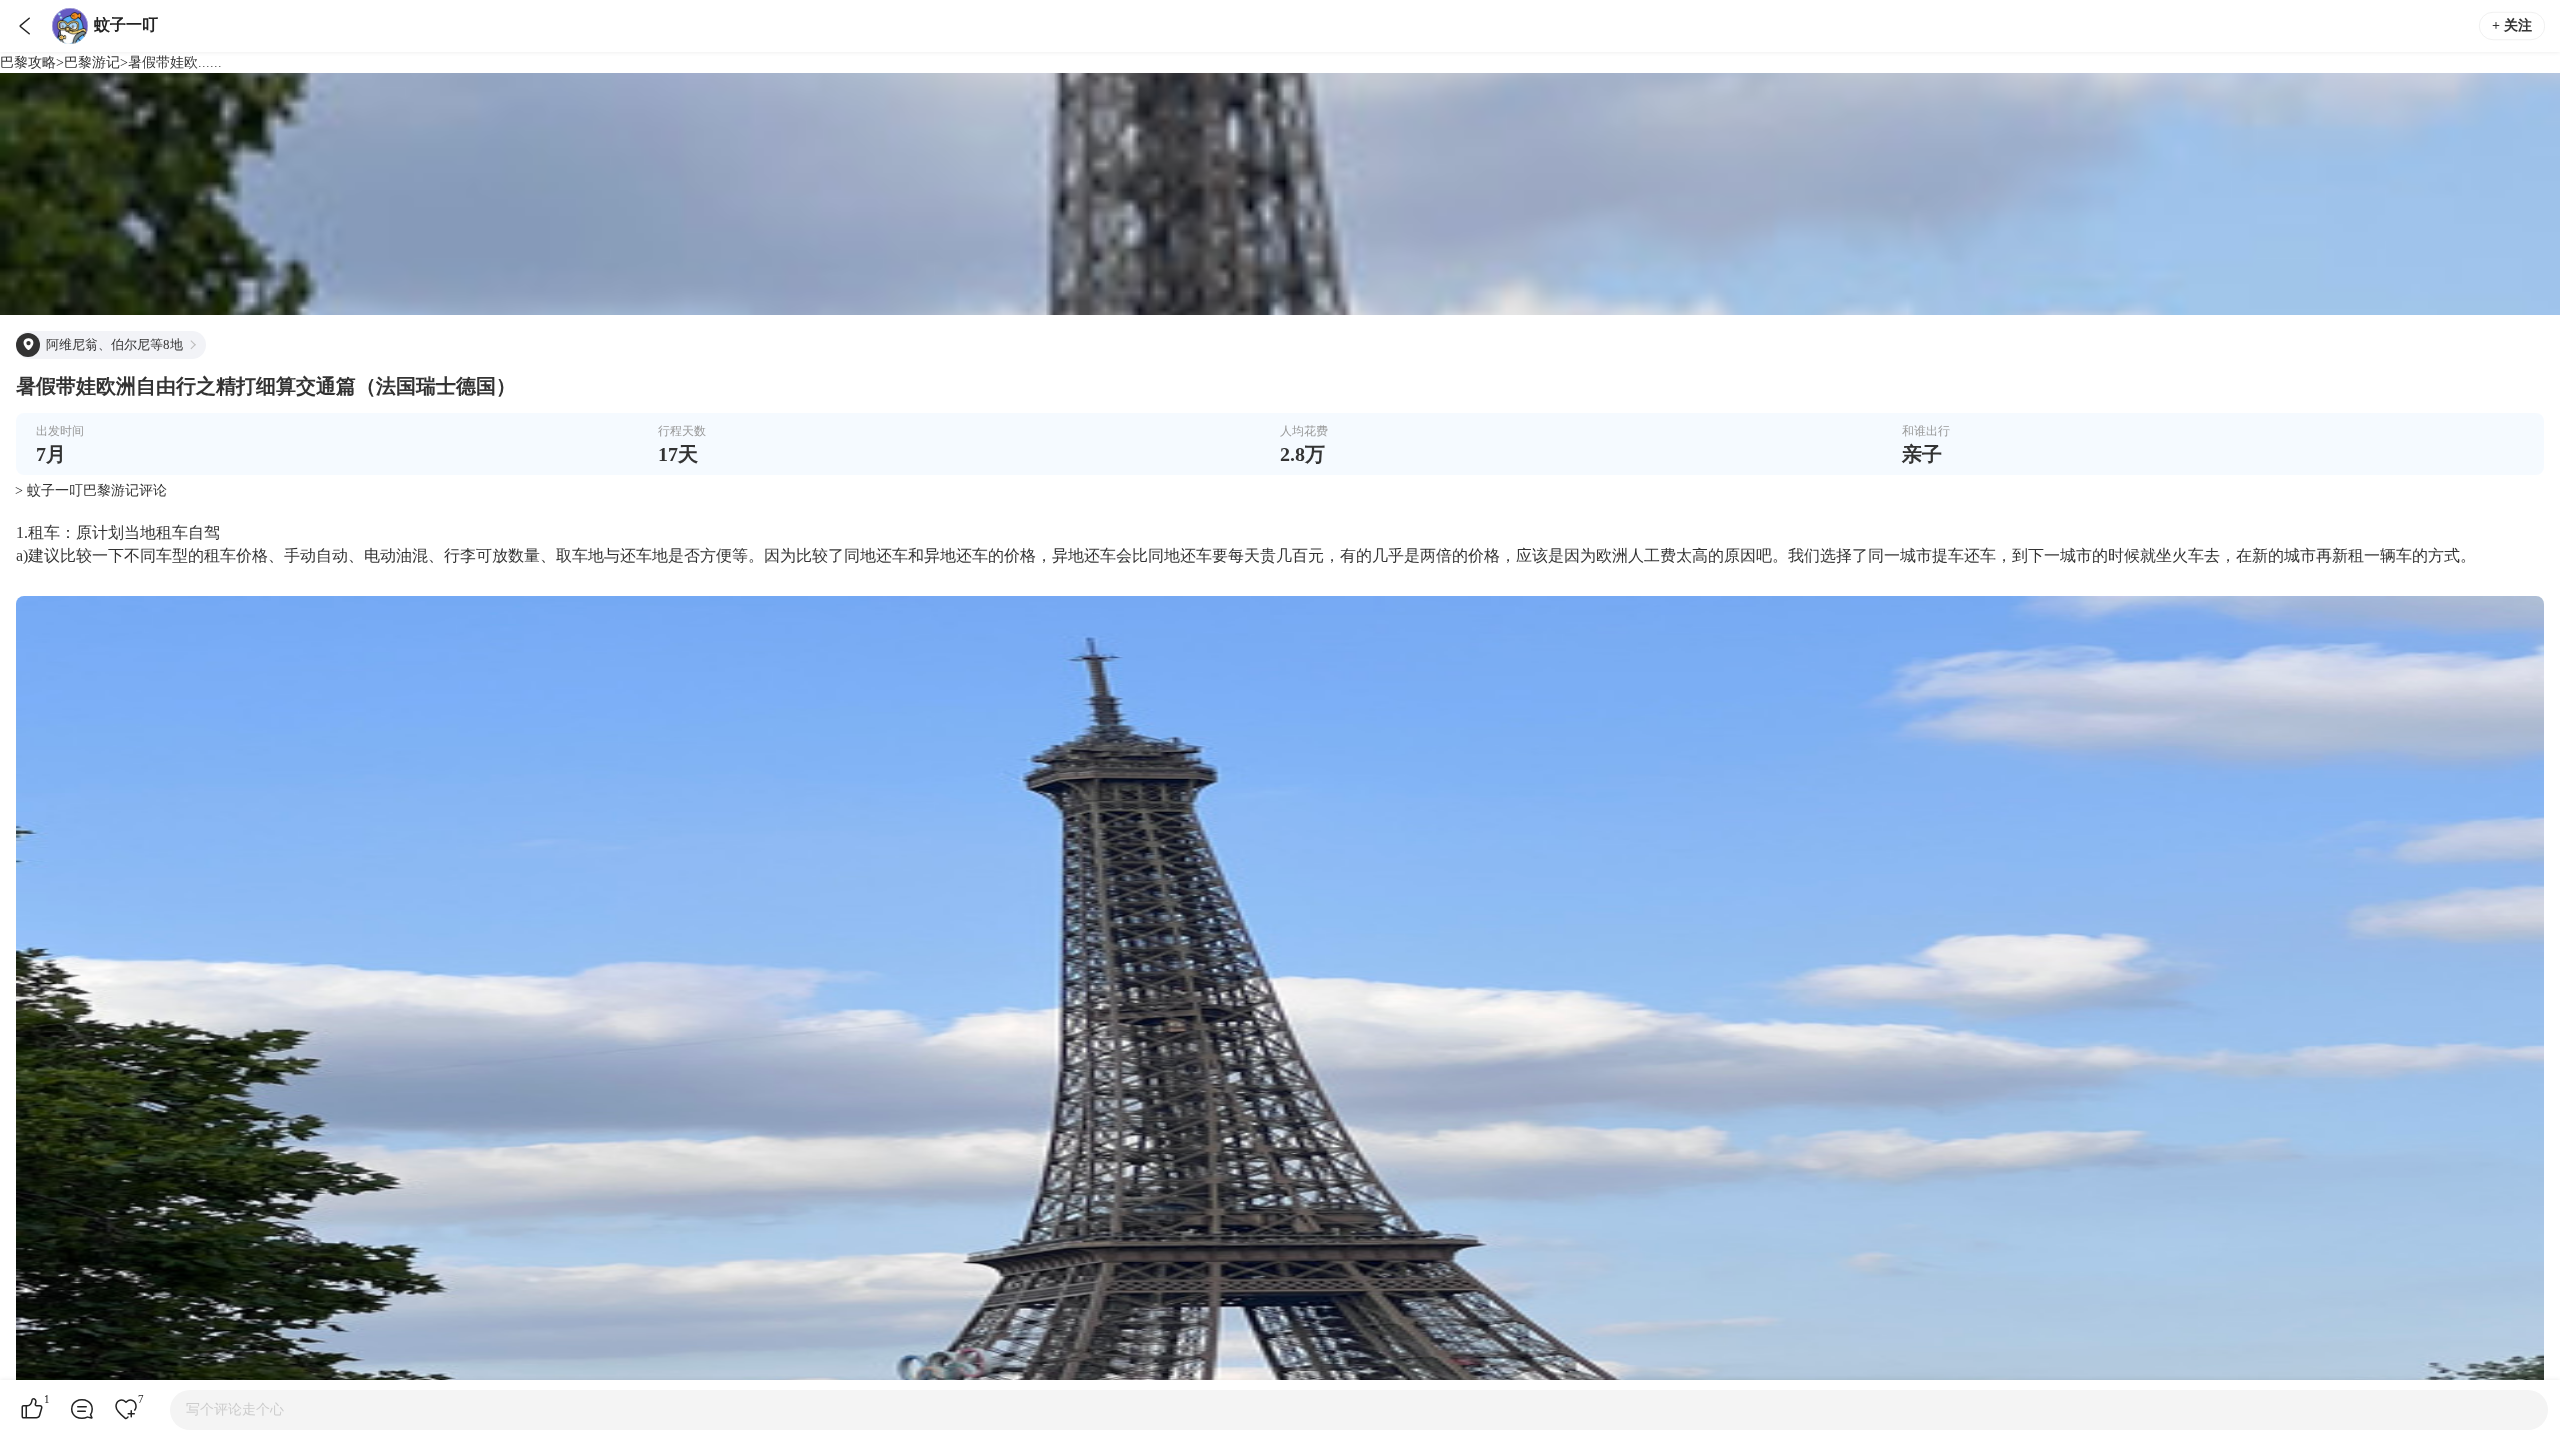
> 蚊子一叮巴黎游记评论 (91, 490)
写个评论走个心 (235, 1409)
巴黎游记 (92, 62)
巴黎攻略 (28, 62)
